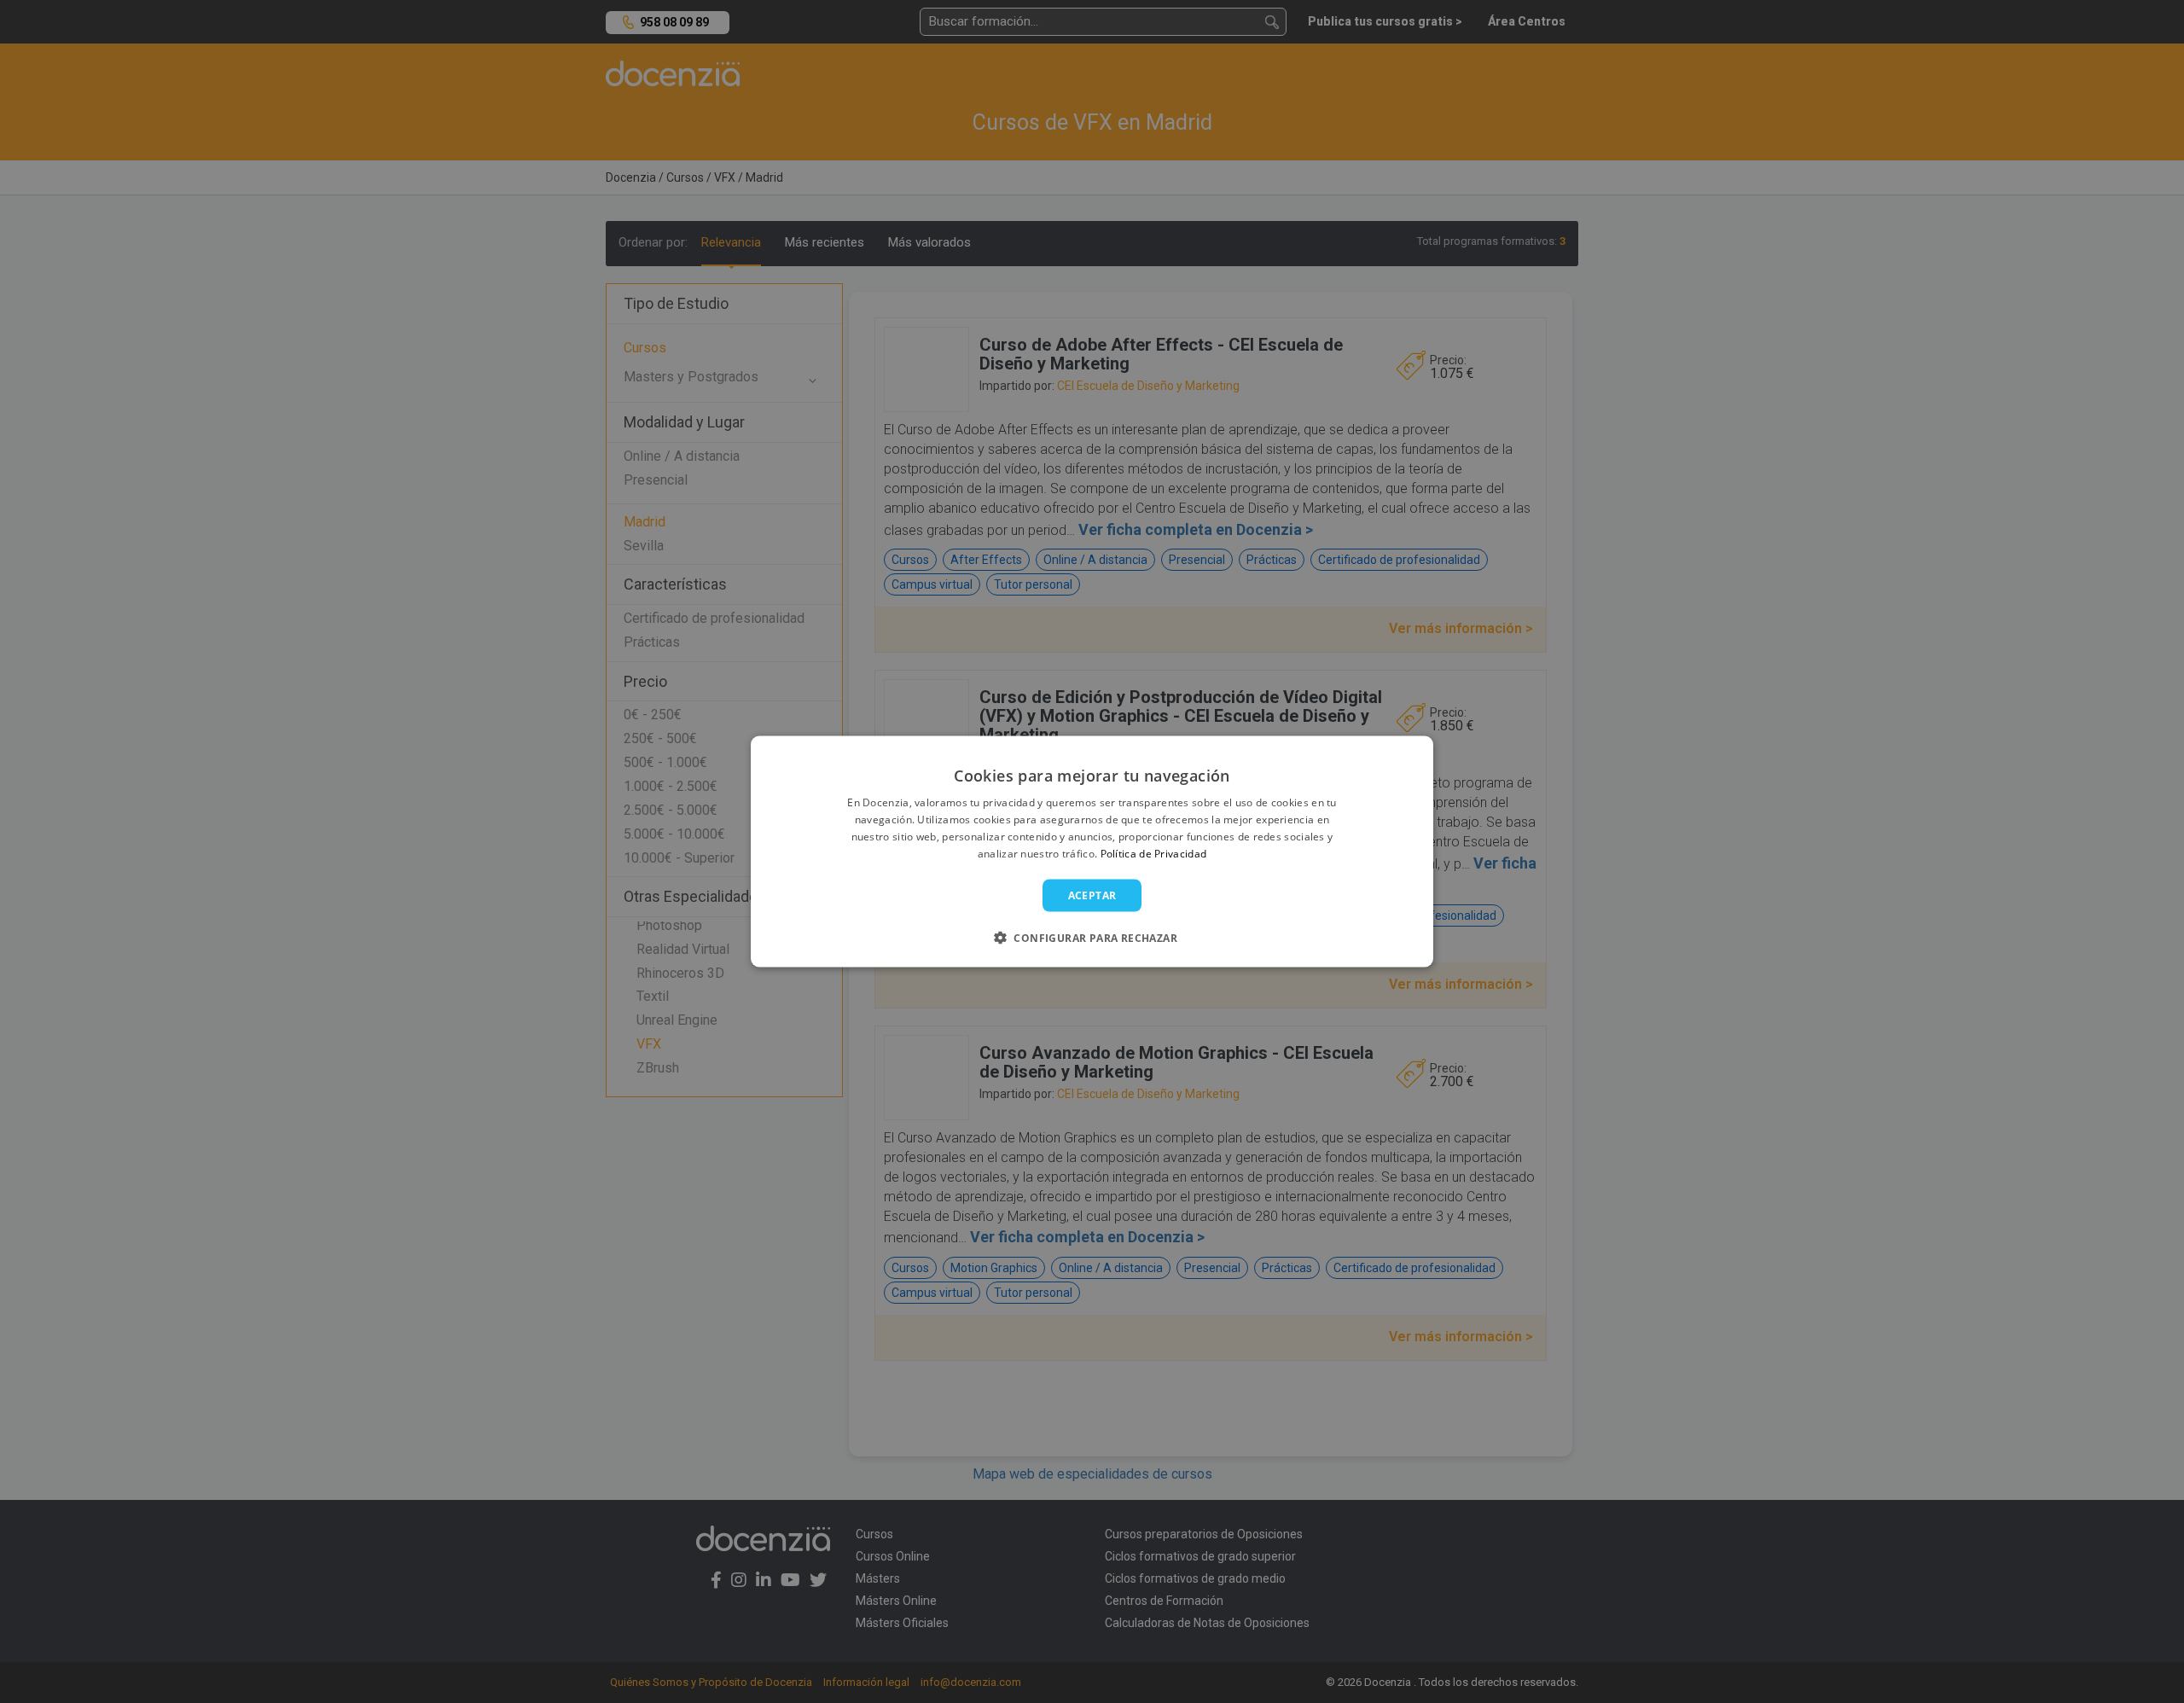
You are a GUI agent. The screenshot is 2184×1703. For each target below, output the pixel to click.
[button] (1092, 937)
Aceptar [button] (1092, 895)
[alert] (1092, 851)
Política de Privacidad (1154, 853)
